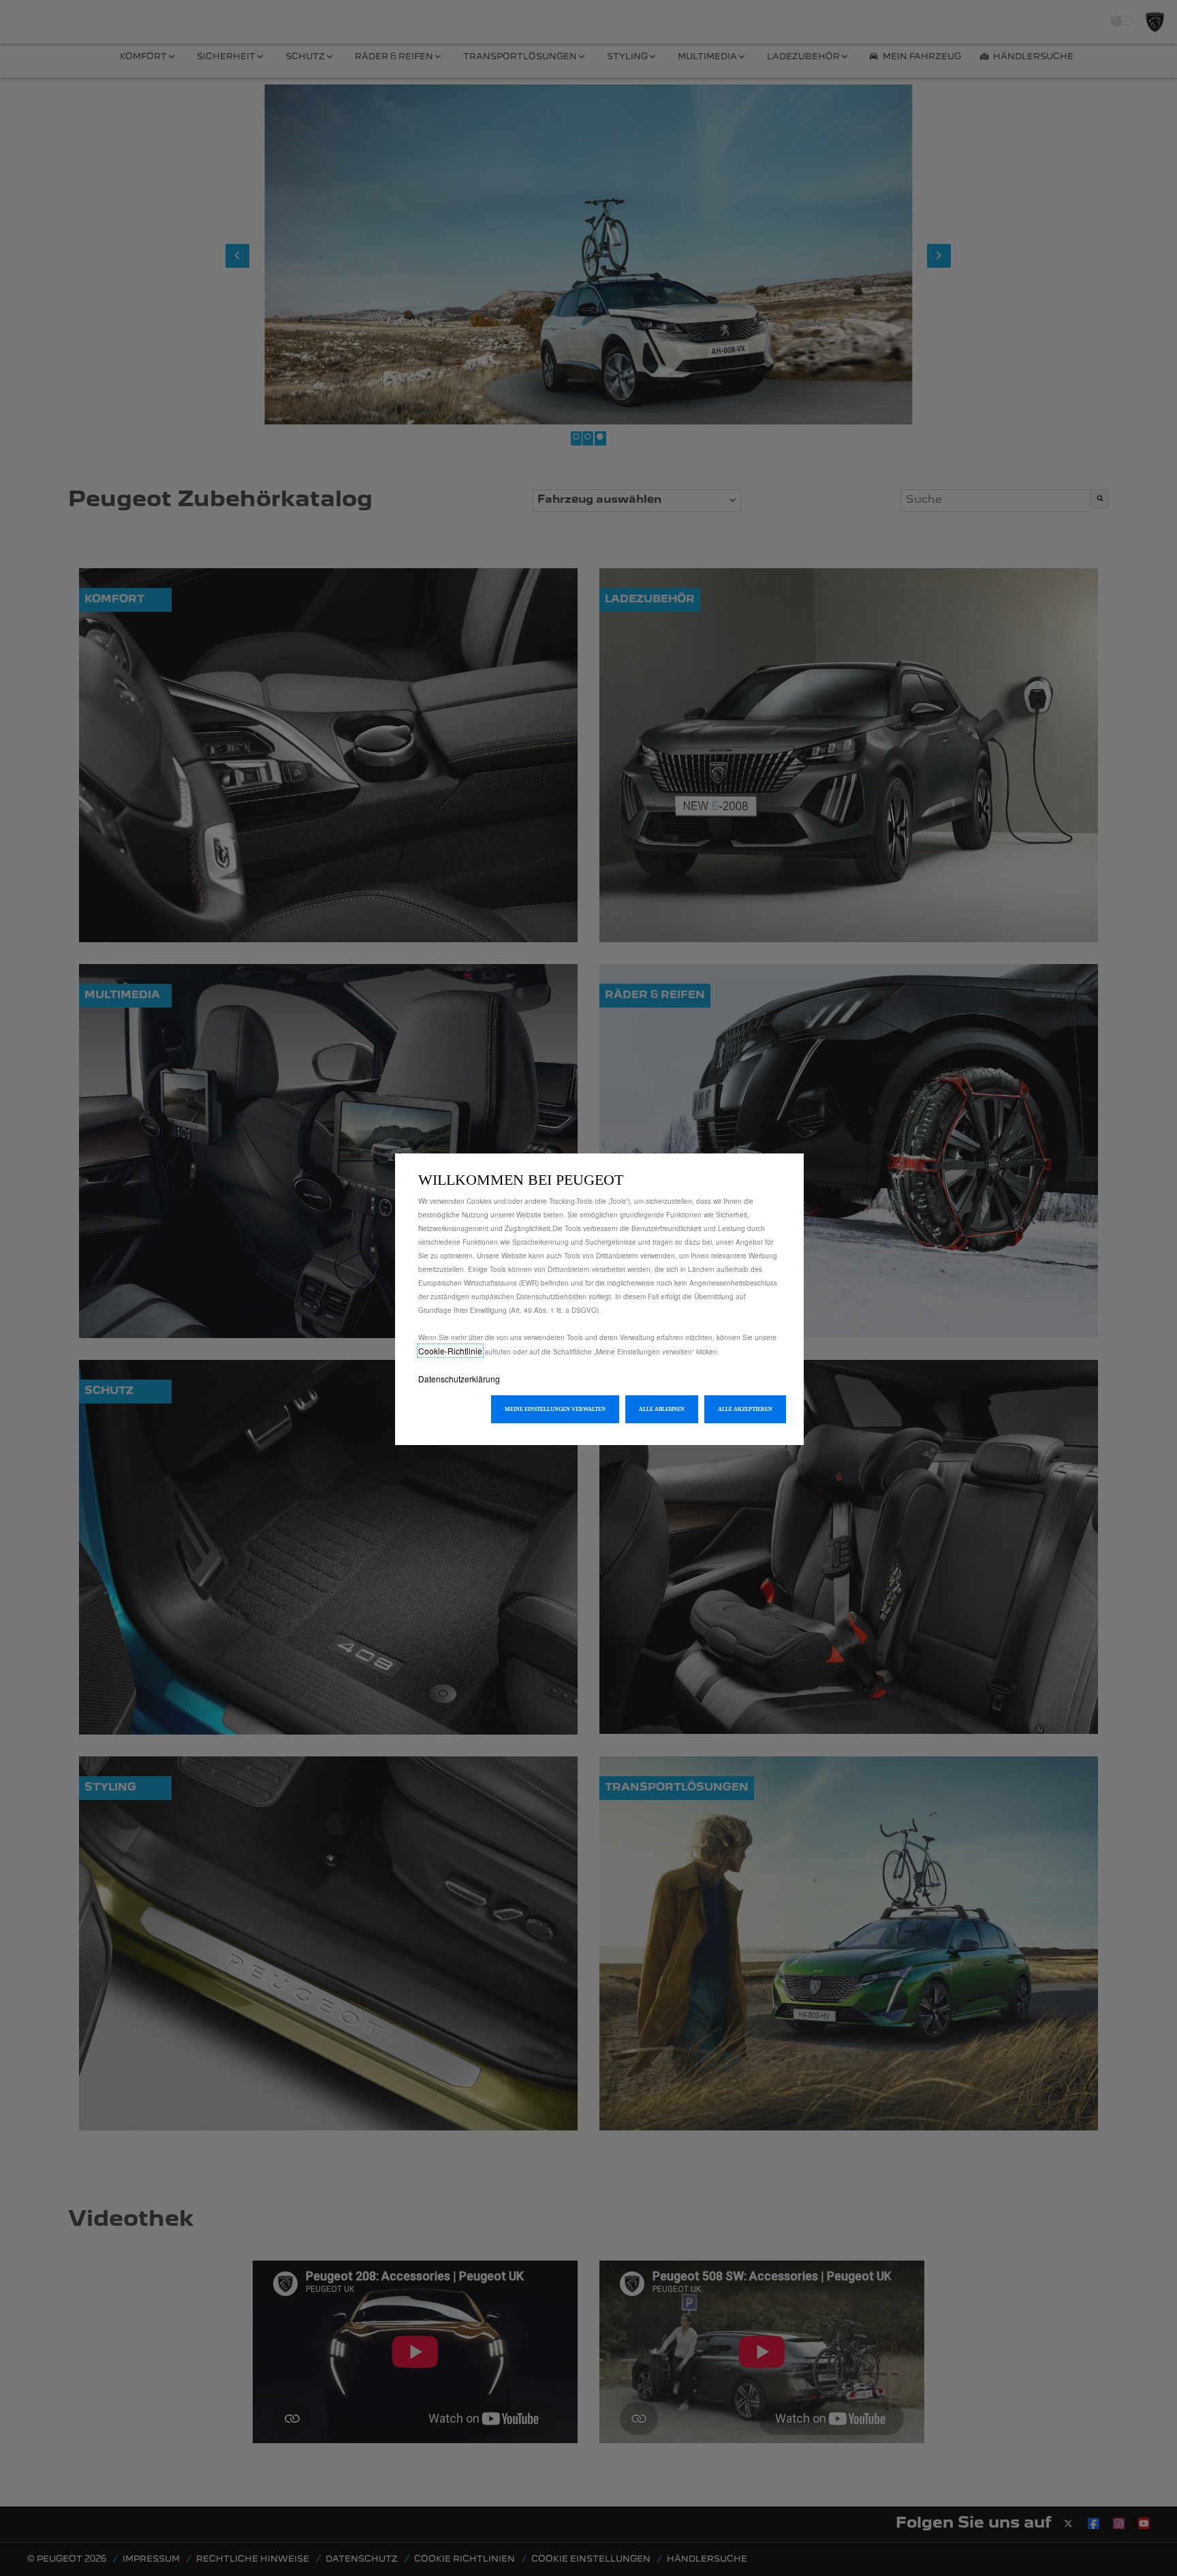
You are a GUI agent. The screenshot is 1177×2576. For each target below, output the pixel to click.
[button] (555, 1409)
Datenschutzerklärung (459, 1379)
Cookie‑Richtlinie (450, 1351)
